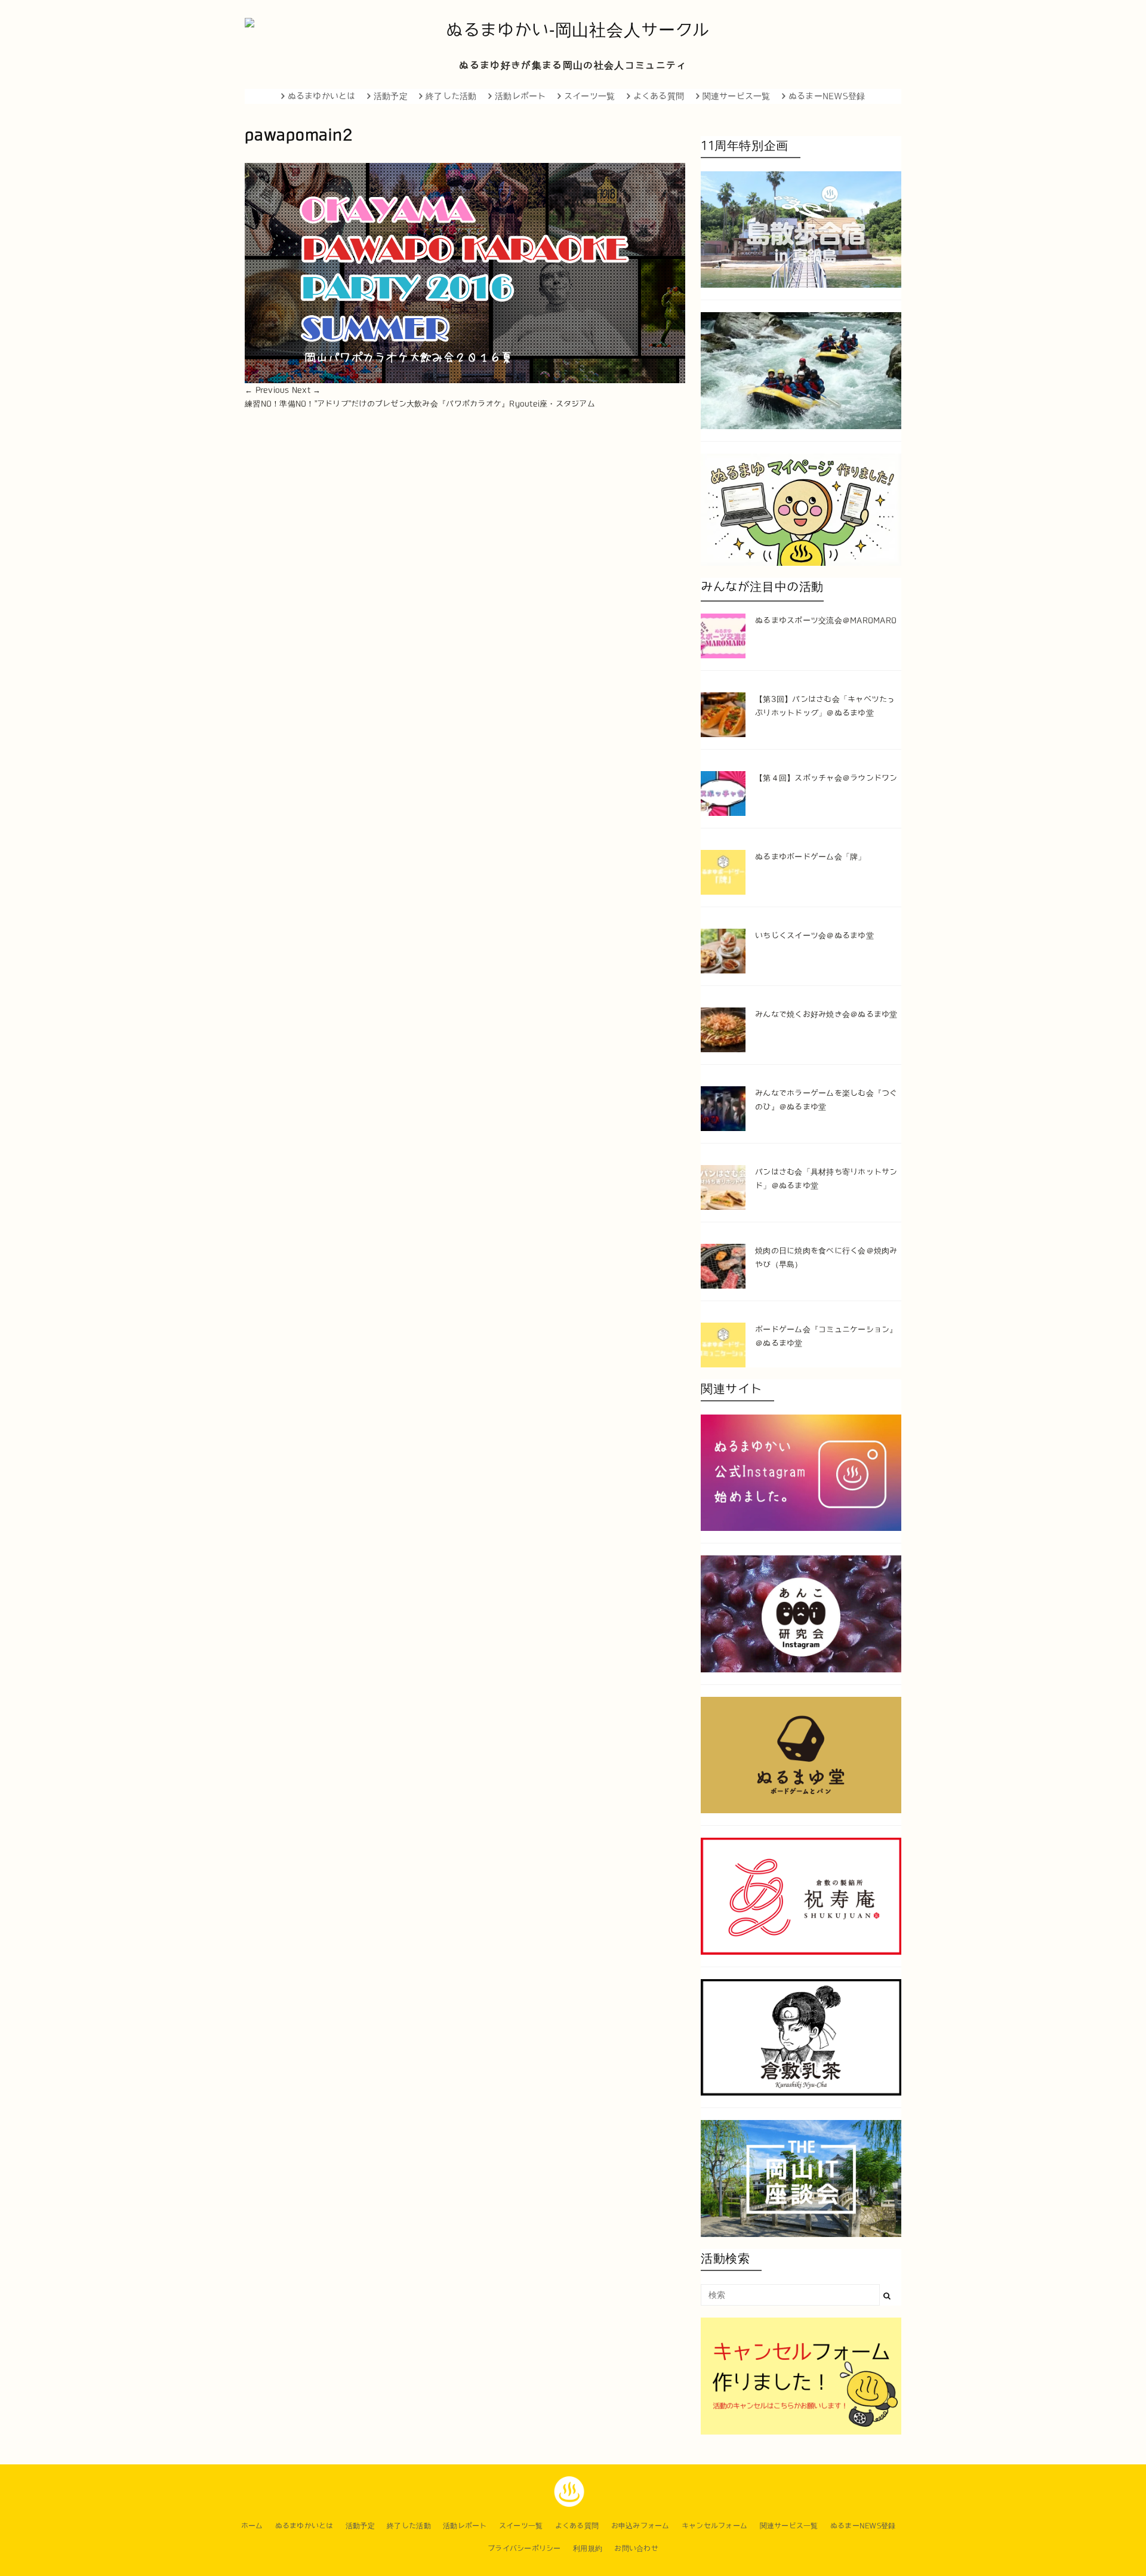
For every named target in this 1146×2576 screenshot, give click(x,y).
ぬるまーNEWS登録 (827, 96)
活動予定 (391, 96)
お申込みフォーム (640, 2525)
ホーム (252, 2525)
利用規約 (588, 2548)
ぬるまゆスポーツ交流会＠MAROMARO (826, 620)
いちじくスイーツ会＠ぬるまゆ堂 (814, 936)
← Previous (267, 390)
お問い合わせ (636, 2548)
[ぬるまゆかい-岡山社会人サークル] (573, 30)
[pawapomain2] (465, 273)
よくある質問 (659, 96)
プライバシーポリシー (524, 2548)
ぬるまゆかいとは (322, 96)
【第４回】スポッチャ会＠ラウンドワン (826, 778)
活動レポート (520, 96)
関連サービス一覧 (737, 96)
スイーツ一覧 (590, 96)
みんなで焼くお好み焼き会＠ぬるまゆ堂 (826, 1014)
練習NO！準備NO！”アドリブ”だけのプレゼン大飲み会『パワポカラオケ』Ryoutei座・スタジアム (420, 404)
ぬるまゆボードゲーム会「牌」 (811, 857)
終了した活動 (451, 96)
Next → (306, 390)
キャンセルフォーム (714, 2525)
